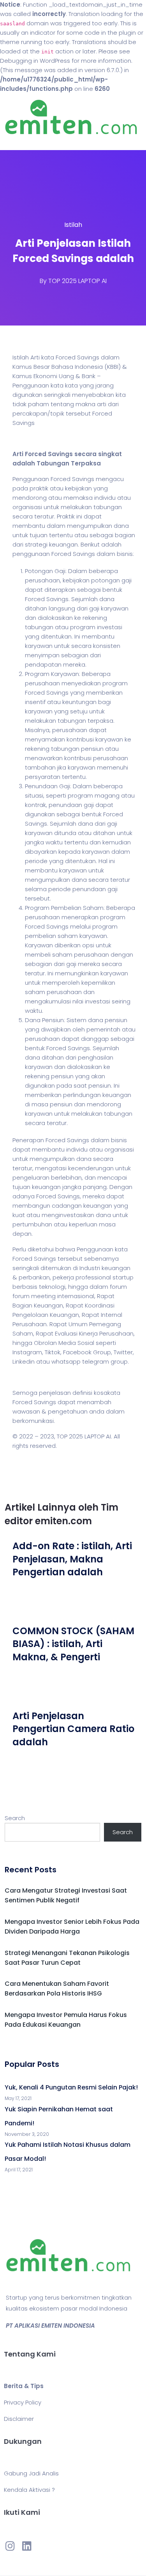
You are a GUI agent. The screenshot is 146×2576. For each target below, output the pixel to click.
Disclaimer (19, 2419)
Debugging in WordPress (35, 61)
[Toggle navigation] (17, 142)
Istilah (73, 225)
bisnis (125, 554)
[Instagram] (10, 2546)
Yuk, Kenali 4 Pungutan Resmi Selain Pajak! (71, 2087)
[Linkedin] (26, 2546)
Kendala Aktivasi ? (29, 2490)
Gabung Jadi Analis (31, 2473)
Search (15, 1818)
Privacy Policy (23, 2402)
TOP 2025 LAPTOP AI (77, 281)
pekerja (63, 1277)
